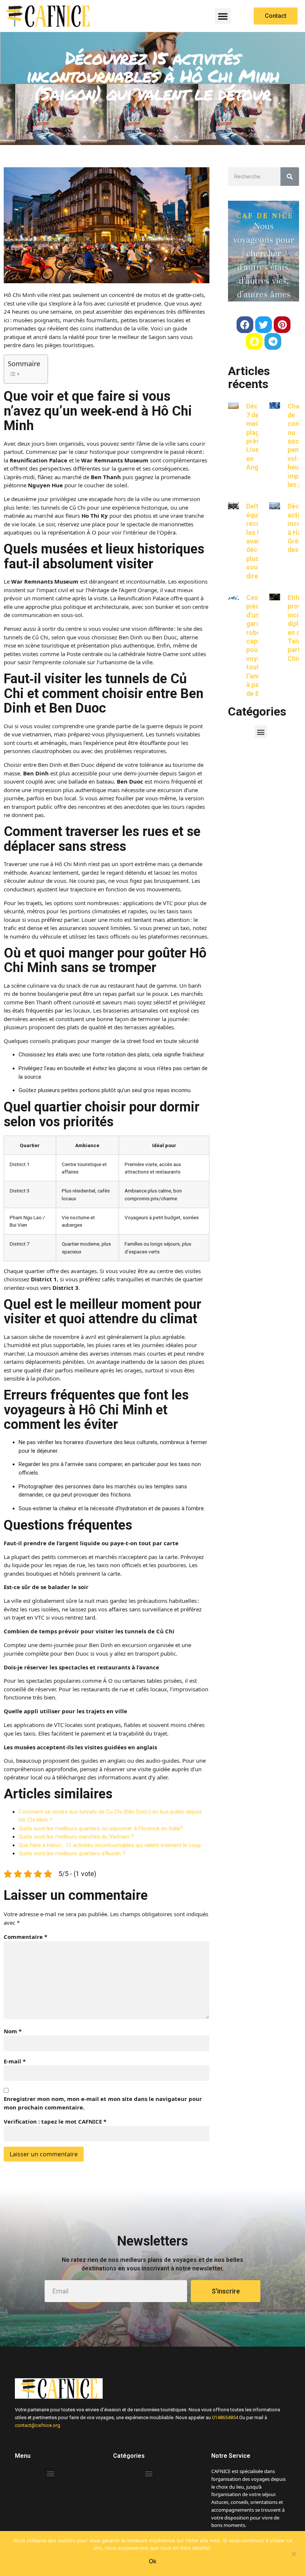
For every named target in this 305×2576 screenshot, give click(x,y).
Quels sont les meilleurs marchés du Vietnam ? (76, 1837)
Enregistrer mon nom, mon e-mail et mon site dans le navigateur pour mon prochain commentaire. (103, 2103)
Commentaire (25, 1937)
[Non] (293, 2553)
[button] (223, 16)
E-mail (15, 2061)
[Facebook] (245, 325)
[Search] (290, 177)
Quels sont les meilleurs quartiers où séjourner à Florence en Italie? (101, 1828)
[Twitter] (264, 325)
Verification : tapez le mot (55, 2121)
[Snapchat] (254, 341)
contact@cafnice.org (38, 2425)
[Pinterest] (282, 325)
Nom (13, 2031)
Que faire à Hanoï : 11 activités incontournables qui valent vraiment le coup (110, 1845)
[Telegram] (273, 341)
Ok (153, 2561)
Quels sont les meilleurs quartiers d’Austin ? (72, 1853)
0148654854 (225, 2417)
